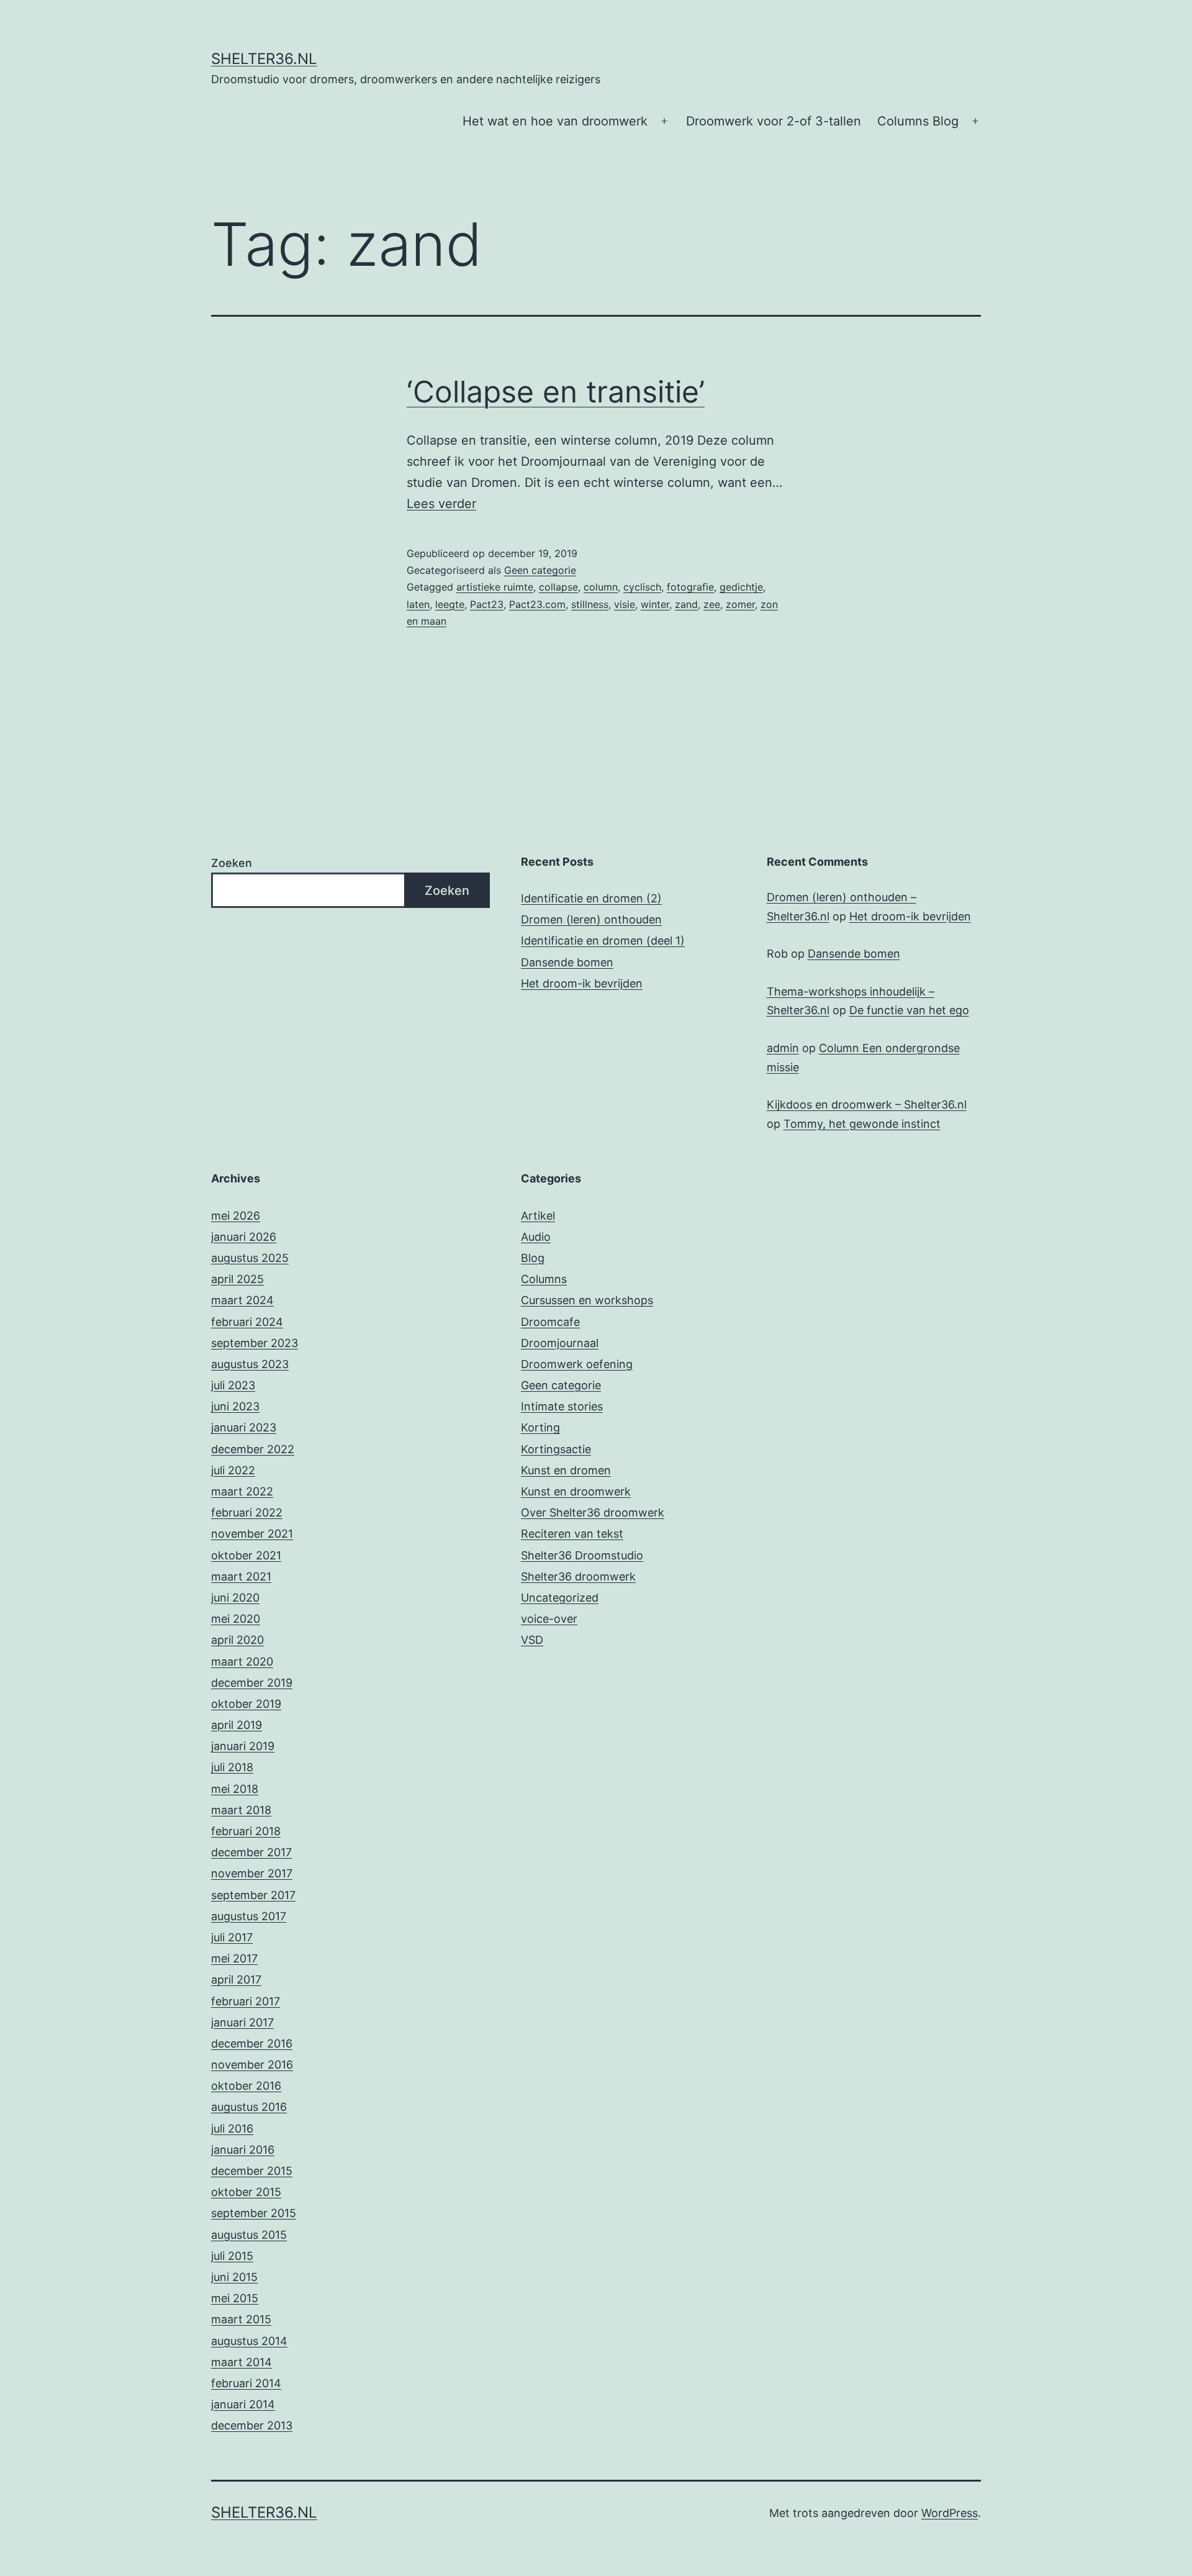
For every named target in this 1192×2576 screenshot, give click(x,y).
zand (686, 604)
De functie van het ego (909, 1010)
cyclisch (642, 587)
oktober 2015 (246, 2192)
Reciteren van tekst (572, 1534)
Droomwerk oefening (577, 1364)
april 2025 (237, 1279)
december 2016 (252, 2043)
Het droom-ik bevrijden (582, 983)
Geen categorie (540, 570)
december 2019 (252, 1683)
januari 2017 (242, 2022)
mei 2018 (235, 1789)
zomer (740, 604)
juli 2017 (232, 1937)
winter (655, 604)
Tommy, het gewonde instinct (862, 1124)
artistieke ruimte (495, 587)
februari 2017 (246, 2001)
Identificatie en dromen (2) (591, 898)
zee (712, 604)
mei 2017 (234, 1958)
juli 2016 (232, 2129)
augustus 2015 (249, 2235)
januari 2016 (243, 2150)
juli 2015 (232, 2256)
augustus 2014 (249, 2341)
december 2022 (253, 1449)
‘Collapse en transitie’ (556, 392)
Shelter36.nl (264, 59)
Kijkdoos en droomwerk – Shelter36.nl (867, 1104)
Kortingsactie (556, 1449)
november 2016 (252, 2065)
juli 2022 (233, 1470)
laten (418, 604)
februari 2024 (247, 1322)
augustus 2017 (249, 1916)
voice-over (549, 1619)
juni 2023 (235, 1406)
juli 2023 (233, 1385)
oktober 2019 (246, 1704)
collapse (558, 587)
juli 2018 (232, 1767)
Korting (540, 1427)
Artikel (538, 1216)
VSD (532, 1640)
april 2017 (236, 1980)
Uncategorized (560, 1598)
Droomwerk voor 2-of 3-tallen (774, 121)
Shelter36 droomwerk (578, 1576)
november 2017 (252, 1873)
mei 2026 (236, 1216)
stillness (590, 604)
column (601, 587)
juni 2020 (235, 1598)
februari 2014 (246, 2383)
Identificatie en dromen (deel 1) (603, 941)
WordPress (950, 2513)
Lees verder (441, 504)
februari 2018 (246, 1831)
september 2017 (253, 1895)
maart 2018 (241, 1810)
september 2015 (254, 2213)
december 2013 (252, 2425)
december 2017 (251, 1852)
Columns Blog (918, 121)
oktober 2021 (246, 1555)
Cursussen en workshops (587, 1300)
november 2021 (252, 1534)
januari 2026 (244, 1237)
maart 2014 (242, 2362)
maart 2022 (242, 1491)
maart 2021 (241, 1576)
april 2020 (237, 1640)
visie (625, 604)
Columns (544, 1279)
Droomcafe (550, 1322)
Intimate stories (562, 1406)
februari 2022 (247, 1512)
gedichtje (741, 587)
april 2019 (237, 1725)
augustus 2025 (250, 1258)
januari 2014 (243, 2404)
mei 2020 (236, 1619)
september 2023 (255, 1343)
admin (783, 1048)
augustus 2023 (250, 1364)
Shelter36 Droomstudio (582, 1555)
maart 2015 (241, 2319)
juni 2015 (234, 2277)
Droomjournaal (560, 1343)
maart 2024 (242, 1300)
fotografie (690, 587)
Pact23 (487, 604)
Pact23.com (537, 604)
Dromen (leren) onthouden (591, 919)
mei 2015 (235, 2298)
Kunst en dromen (566, 1470)
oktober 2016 (246, 2086)
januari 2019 (243, 1746)
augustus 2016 (249, 2107)
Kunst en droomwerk (576, 1491)
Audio (536, 1237)
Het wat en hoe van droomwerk (555, 121)
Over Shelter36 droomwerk (593, 1512)
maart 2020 (242, 1662)
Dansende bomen (567, 962)
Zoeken (232, 863)
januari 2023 (244, 1427)
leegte (450, 604)
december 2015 (252, 2171)
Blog (533, 1258)
